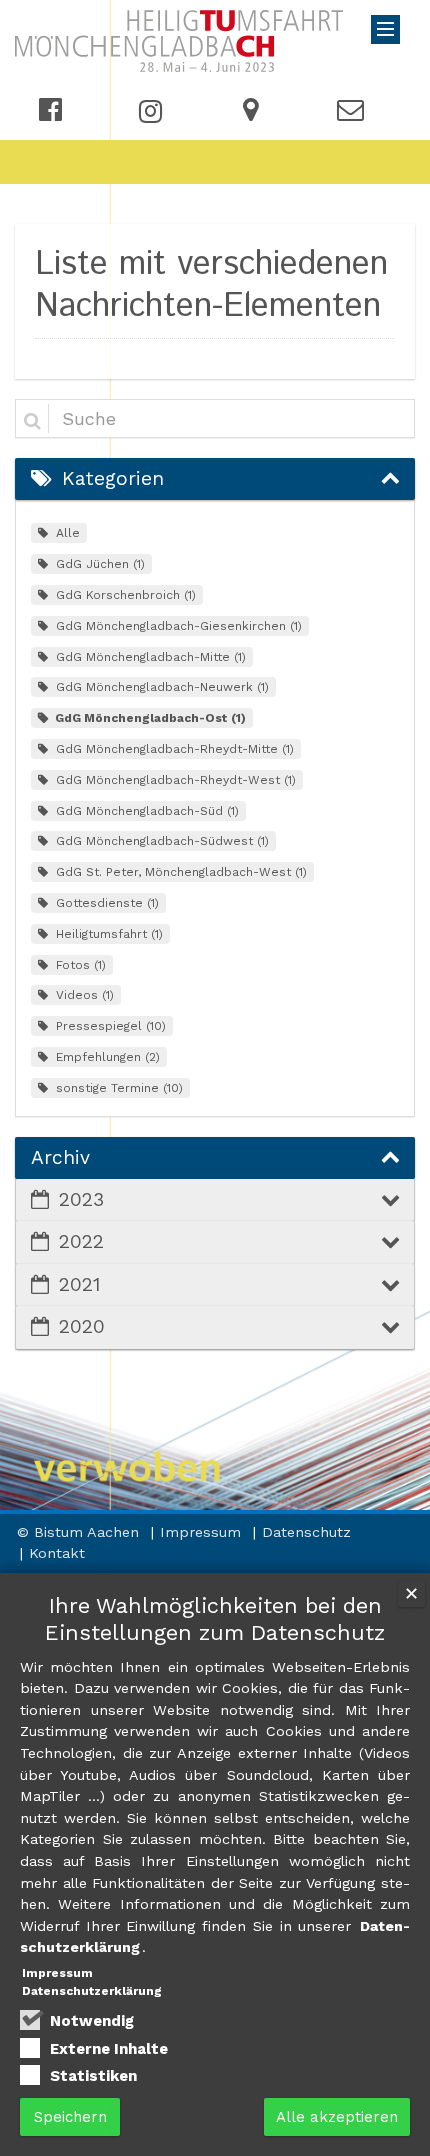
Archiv (60, 1157)
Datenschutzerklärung (92, 1991)
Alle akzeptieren (337, 2117)
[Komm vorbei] (250, 112)
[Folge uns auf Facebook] (50, 112)
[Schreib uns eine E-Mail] (350, 112)
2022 (81, 1241)
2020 (82, 1326)
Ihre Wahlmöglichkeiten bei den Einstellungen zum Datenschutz (215, 1619)
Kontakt (57, 1553)
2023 (81, 1199)
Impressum (203, 1532)
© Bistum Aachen (80, 1532)
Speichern (70, 2117)
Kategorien (113, 478)
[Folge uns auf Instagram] (150, 109)
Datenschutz (306, 1532)
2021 (79, 1284)
